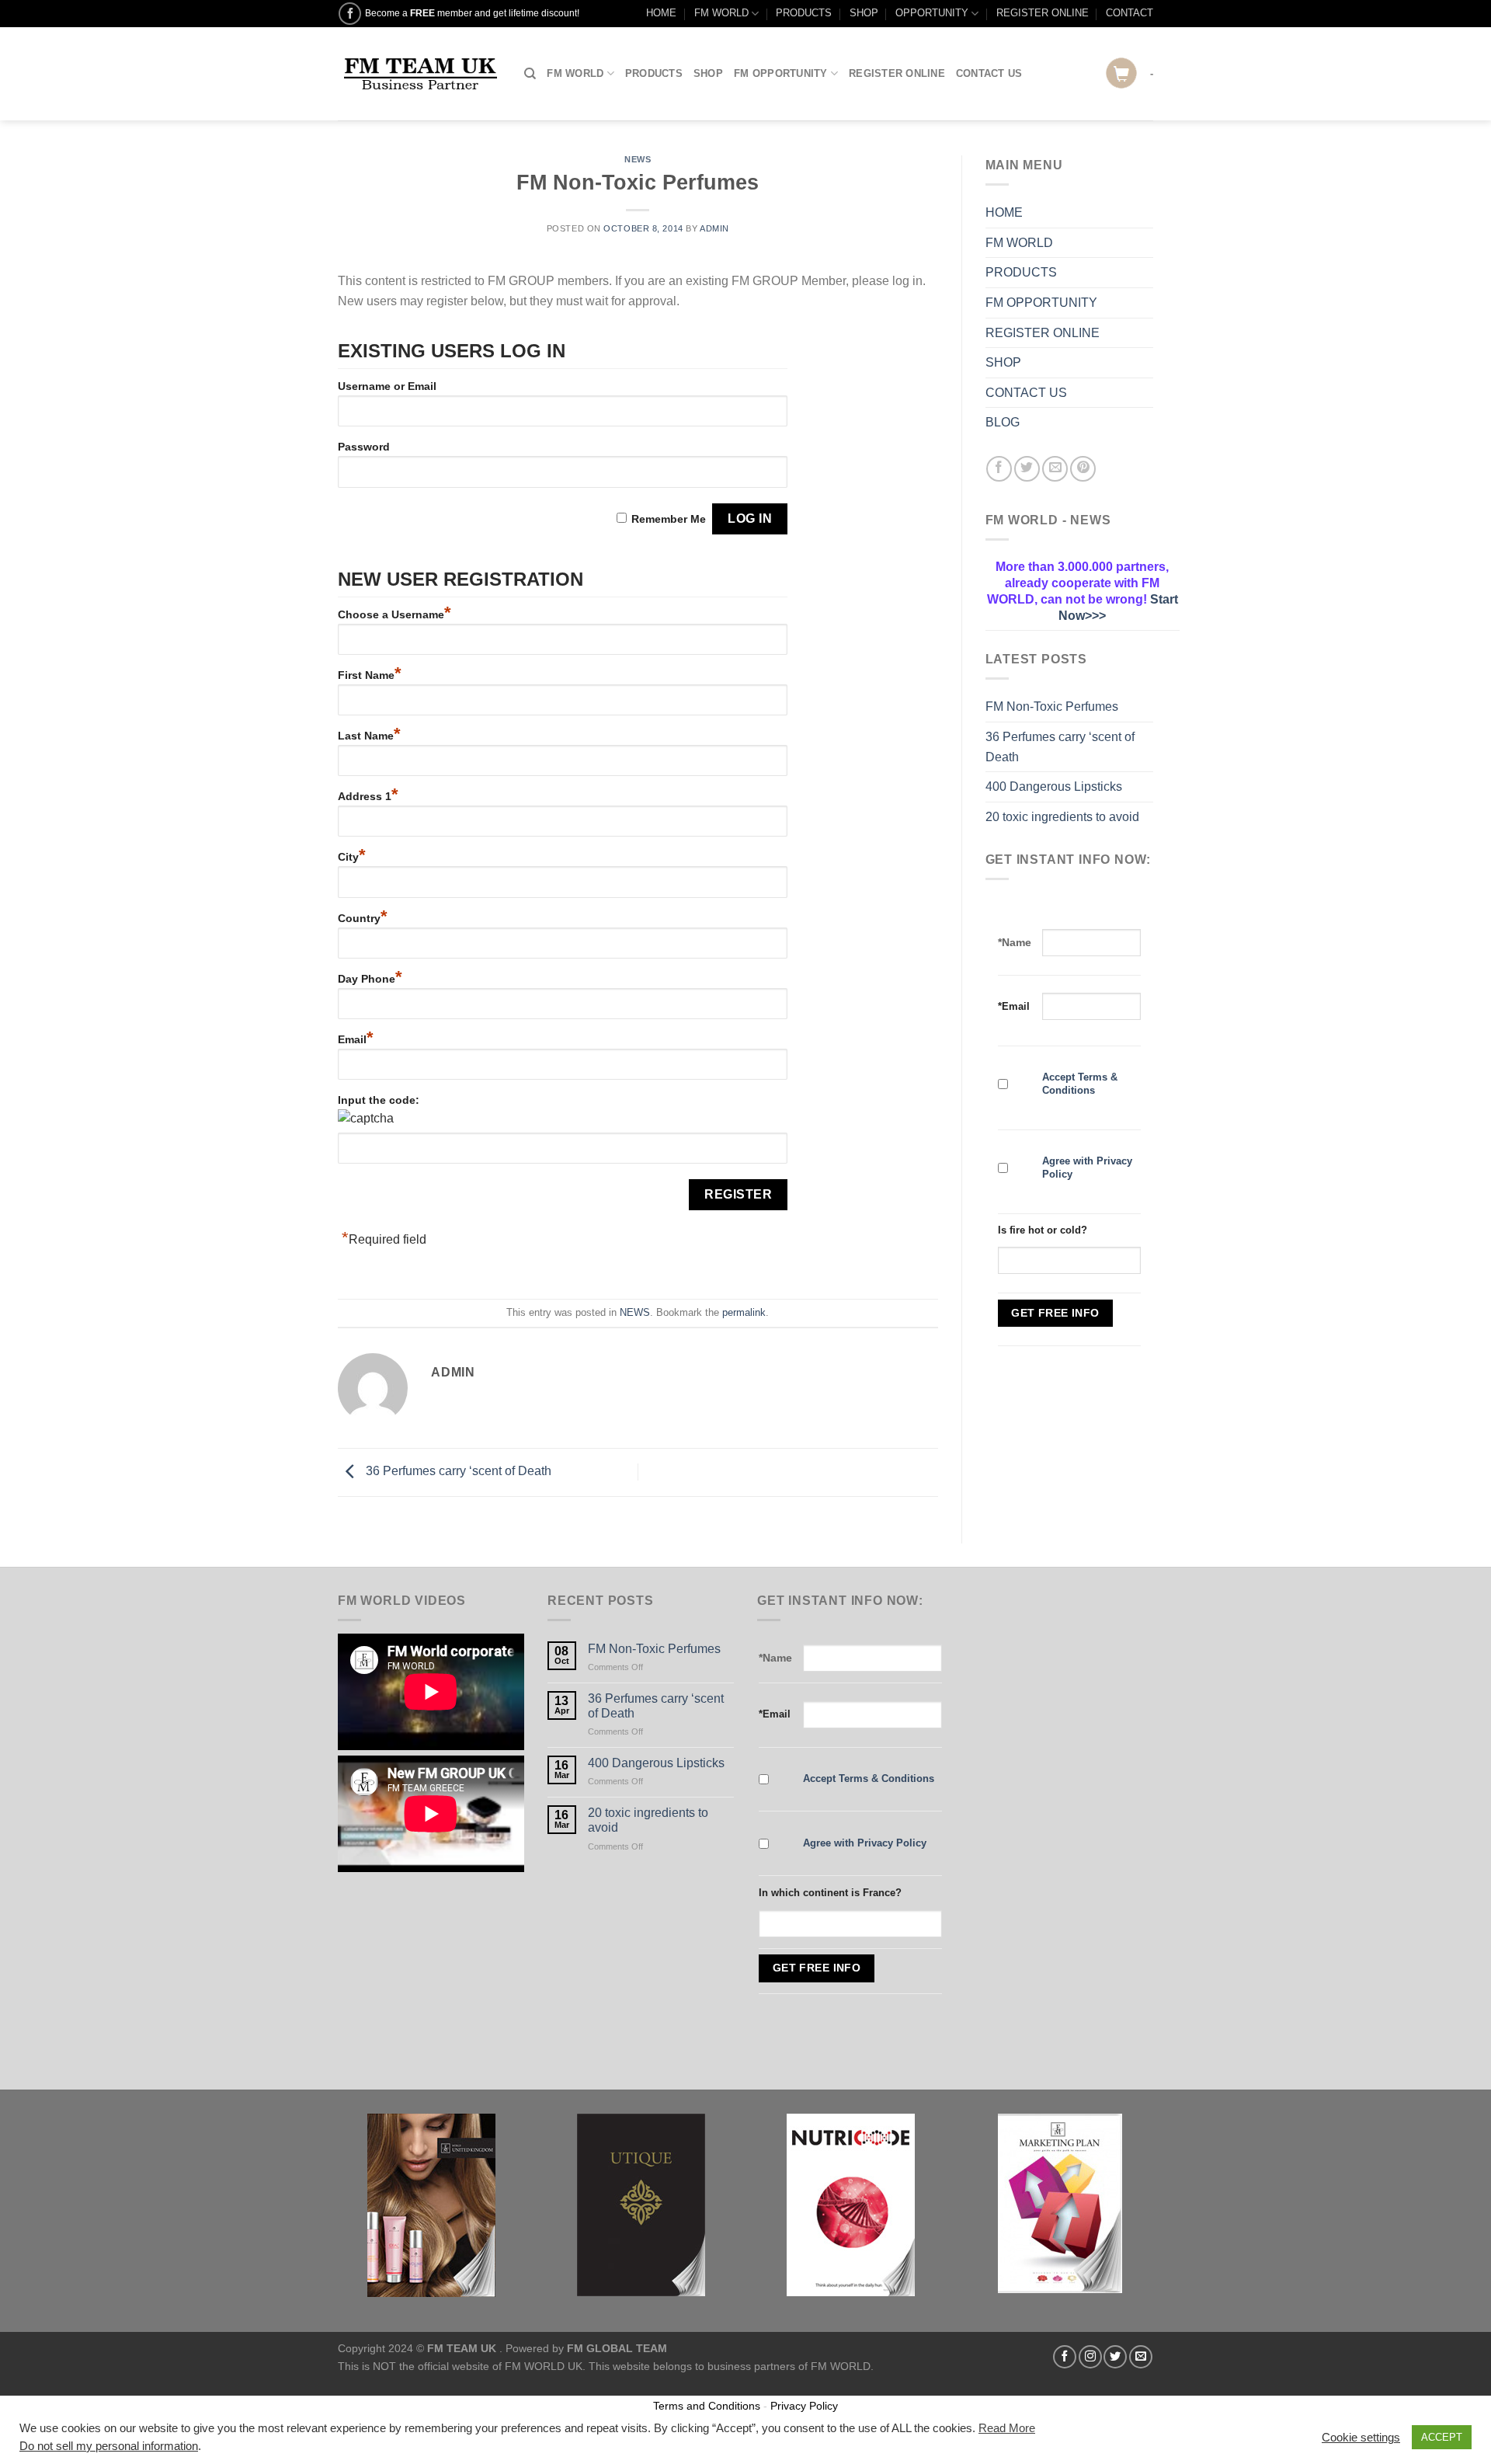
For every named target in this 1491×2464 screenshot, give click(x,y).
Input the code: (379, 1100)
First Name (370, 675)
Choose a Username (394, 614)
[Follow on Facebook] (350, 14)
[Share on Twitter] (1027, 469)
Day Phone (370, 979)
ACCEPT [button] (1442, 2437)
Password (364, 447)
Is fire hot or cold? (1043, 1230)
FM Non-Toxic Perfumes (1052, 706)
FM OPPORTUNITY (781, 73)
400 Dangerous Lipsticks (1054, 787)
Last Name (369, 736)
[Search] (530, 74)
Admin (714, 228)
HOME (661, 13)
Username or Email (387, 386)
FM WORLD (721, 13)
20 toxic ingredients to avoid (1062, 817)
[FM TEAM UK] (419, 74)
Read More (1007, 2428)
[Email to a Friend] (1055, 469)
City (352, 857)
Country (363, 918)
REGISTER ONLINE (1043, 13)
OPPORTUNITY (932, 13)
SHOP (864, 13)
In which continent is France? (830, 1893)
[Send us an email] (1141, 2357)
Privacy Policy (804, 2406)
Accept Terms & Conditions (1080, 1084)
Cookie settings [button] (1361, 2438)
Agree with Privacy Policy (865, 1843)
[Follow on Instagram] (1090, 2357)
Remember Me (669, 519)
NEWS (638, 159)
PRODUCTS (804, 13)
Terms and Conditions (707, 2406)
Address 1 (368, 796)
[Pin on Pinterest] (1083, 469)
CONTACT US (989, 73)
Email (356, 1039)
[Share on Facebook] (999, 469)
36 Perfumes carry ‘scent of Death (457, 1472)
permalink (744, 1312)
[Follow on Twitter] (1115, 2357)
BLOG (1003, 422)
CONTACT (1130, 13)
